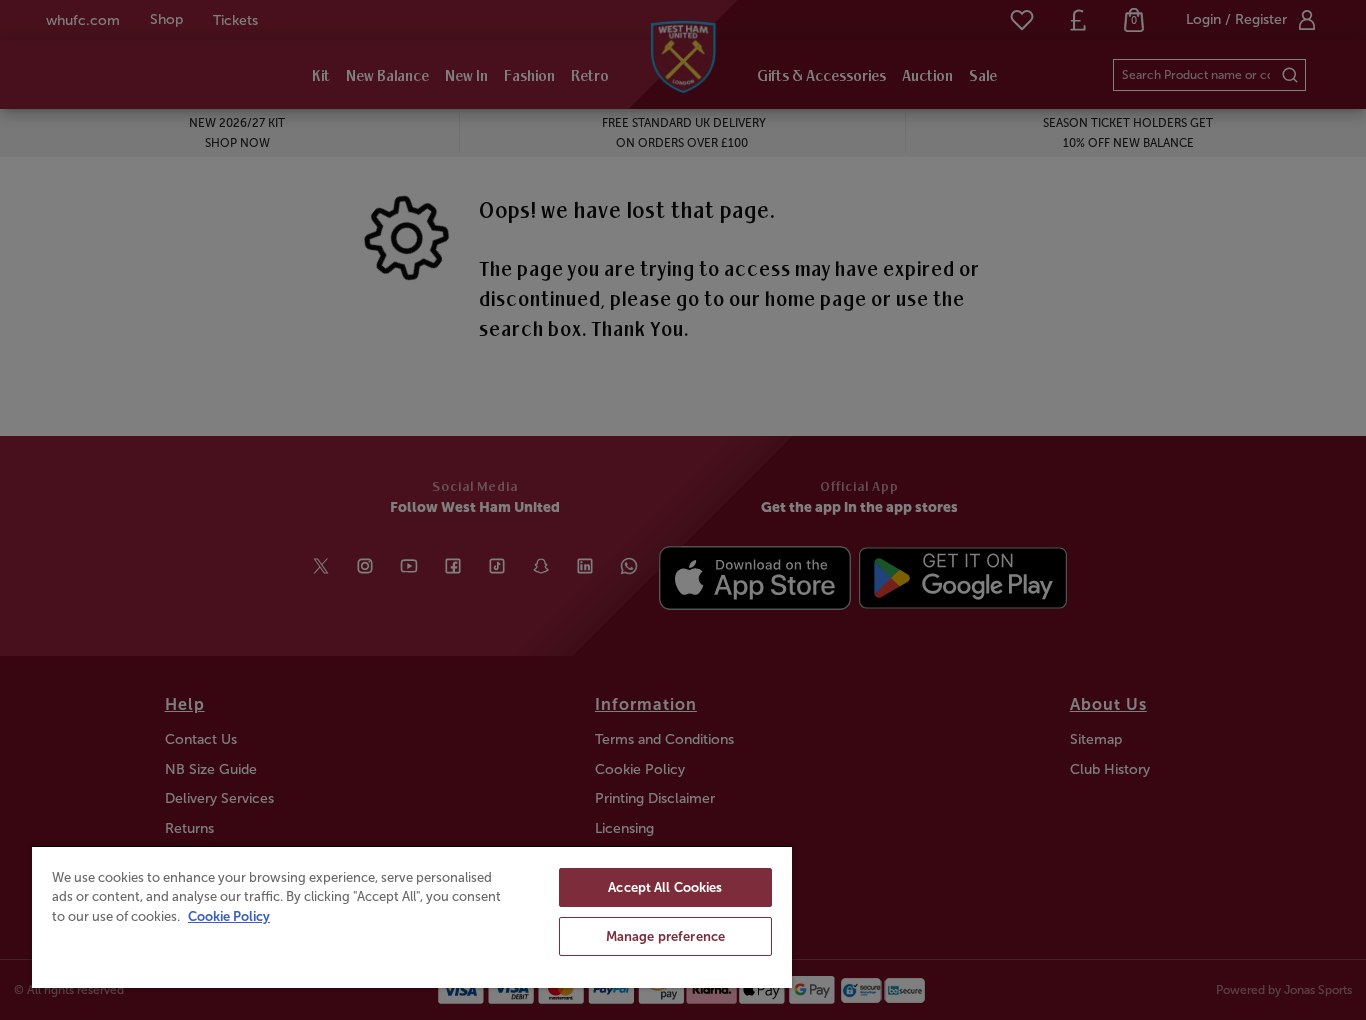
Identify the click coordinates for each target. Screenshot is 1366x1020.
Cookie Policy (229, 916)
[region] (412, 916)
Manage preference (665, 936)
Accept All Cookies (665, 887)
